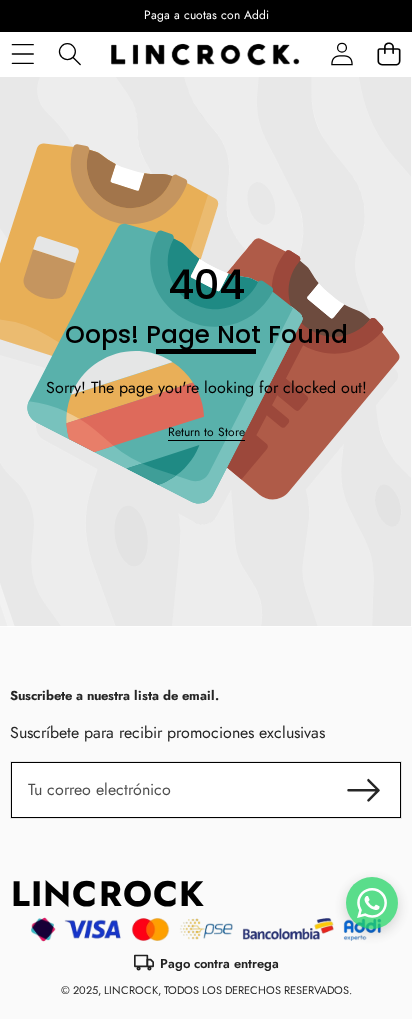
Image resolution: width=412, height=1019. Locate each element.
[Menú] (22, 54)
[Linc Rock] (205, 54)
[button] (388, 54)
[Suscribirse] (364, 790)
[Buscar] (69, 54)
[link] (206, 432)
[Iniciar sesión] (341, 54)
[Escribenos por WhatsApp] (372, 903)
